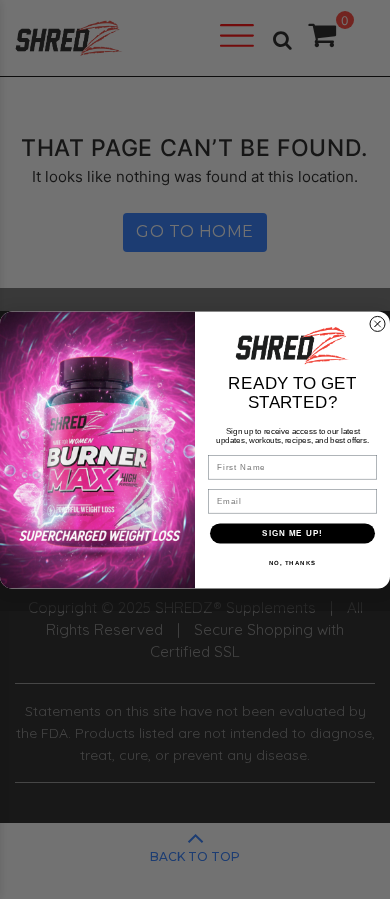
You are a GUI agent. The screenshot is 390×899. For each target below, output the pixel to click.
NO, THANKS (293, 562)
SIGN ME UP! (292, 532)
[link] (292, 345)
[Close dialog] (377, 323)
